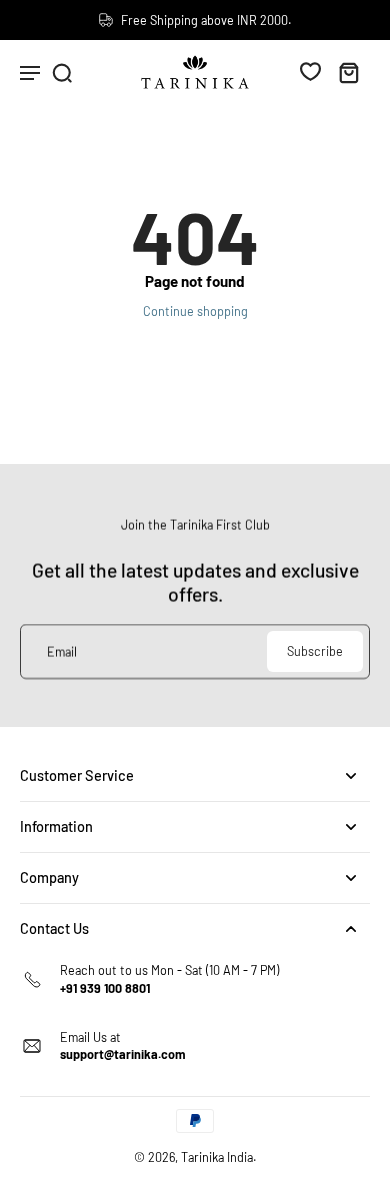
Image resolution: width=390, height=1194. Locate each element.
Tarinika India (217, 1157)
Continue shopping (195, 311)
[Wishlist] (310, 71)
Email (62, 651)
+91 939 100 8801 (105, 988)
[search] (62, 72)
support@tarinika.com (123, 1054)
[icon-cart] (348, 72)
